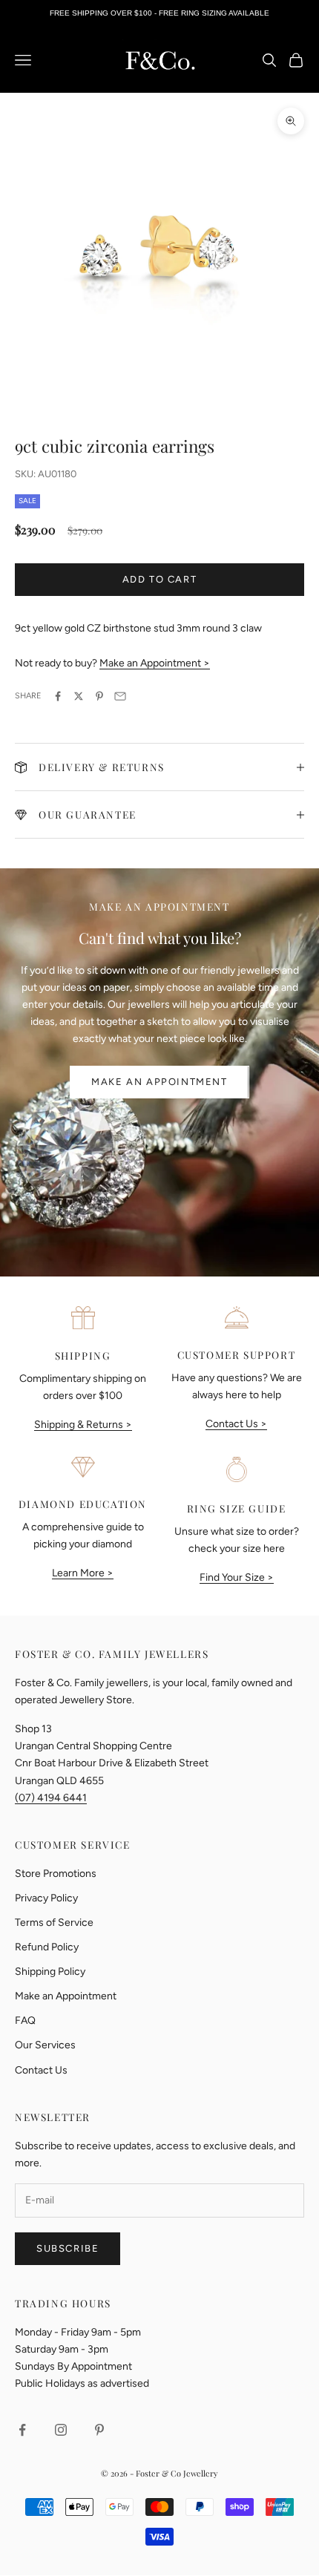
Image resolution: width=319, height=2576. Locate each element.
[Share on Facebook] (58, 696)
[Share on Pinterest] (99, 696)
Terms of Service (54, 1923)
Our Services (45, 2045)
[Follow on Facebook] (22, 2430)
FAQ (25, 2021)
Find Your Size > (237, 1577)
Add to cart (160, 579)
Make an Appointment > (155, 663)
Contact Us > (236, 1424)
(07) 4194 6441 (51, 1798)
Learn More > (83, 1573)
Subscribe (68, 2248)
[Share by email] (120, 696)
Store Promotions (56, 1874)
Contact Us (41, 2070)
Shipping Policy (50, 1972)
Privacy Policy (46, 1898)
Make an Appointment (159, 1082)
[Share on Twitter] (79, 696)
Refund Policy (47, 1947)
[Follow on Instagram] (61, 2430)
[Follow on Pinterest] (99, 2430)
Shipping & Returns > (83, 1425)
